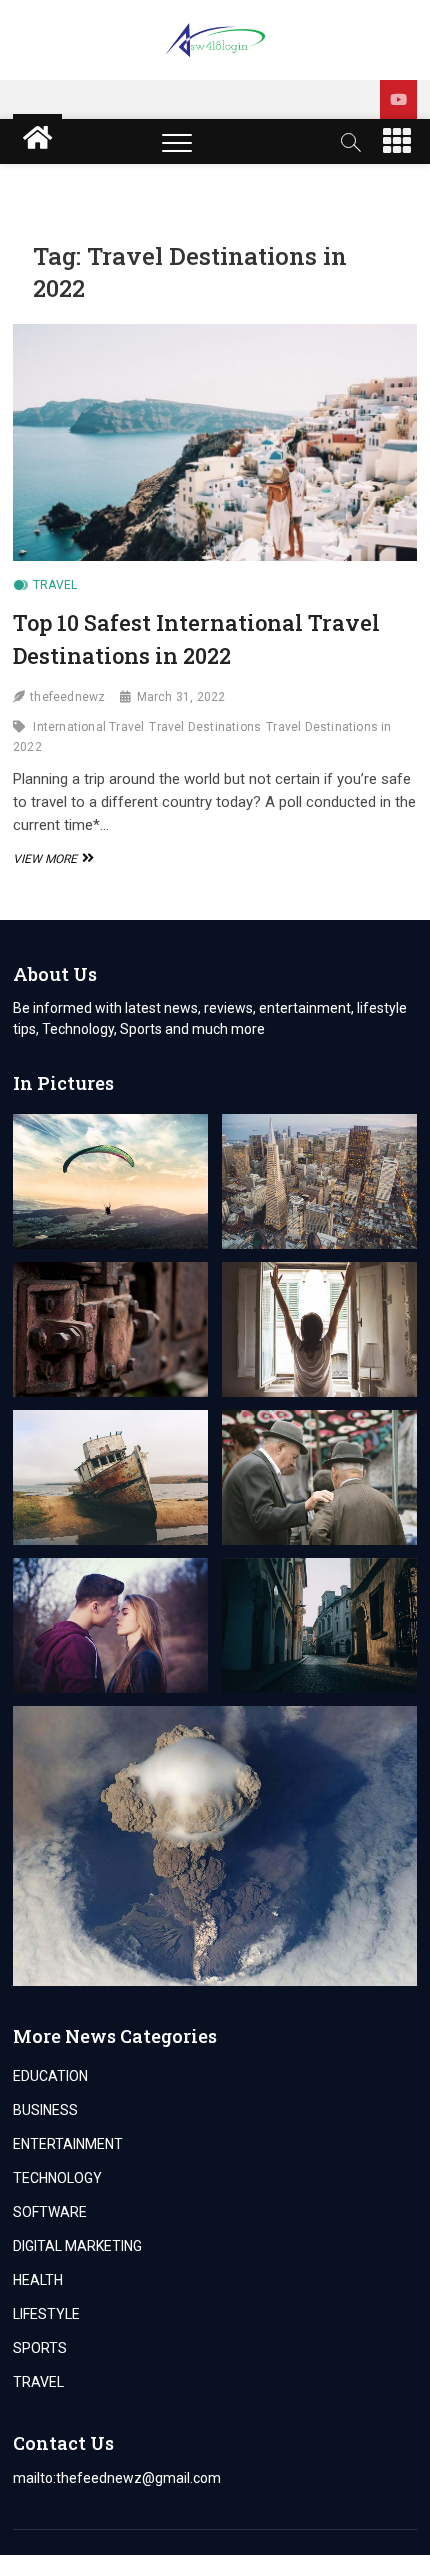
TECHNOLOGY (57, 2178)
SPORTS (40, 2348)
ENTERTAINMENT (68, 2144)
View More (51, 859)
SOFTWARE (50, 2212)
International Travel (88, 727)
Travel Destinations (205, 727)
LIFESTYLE (46, 2314)
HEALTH (38, 2280)
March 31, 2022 (181, 697)
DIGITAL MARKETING (77, 2246)
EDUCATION (50, 2076)
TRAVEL (55, 585)
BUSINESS (45, 2110)
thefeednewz (67, 697)
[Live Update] (398, 99)
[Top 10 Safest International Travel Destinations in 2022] (215, 442)
